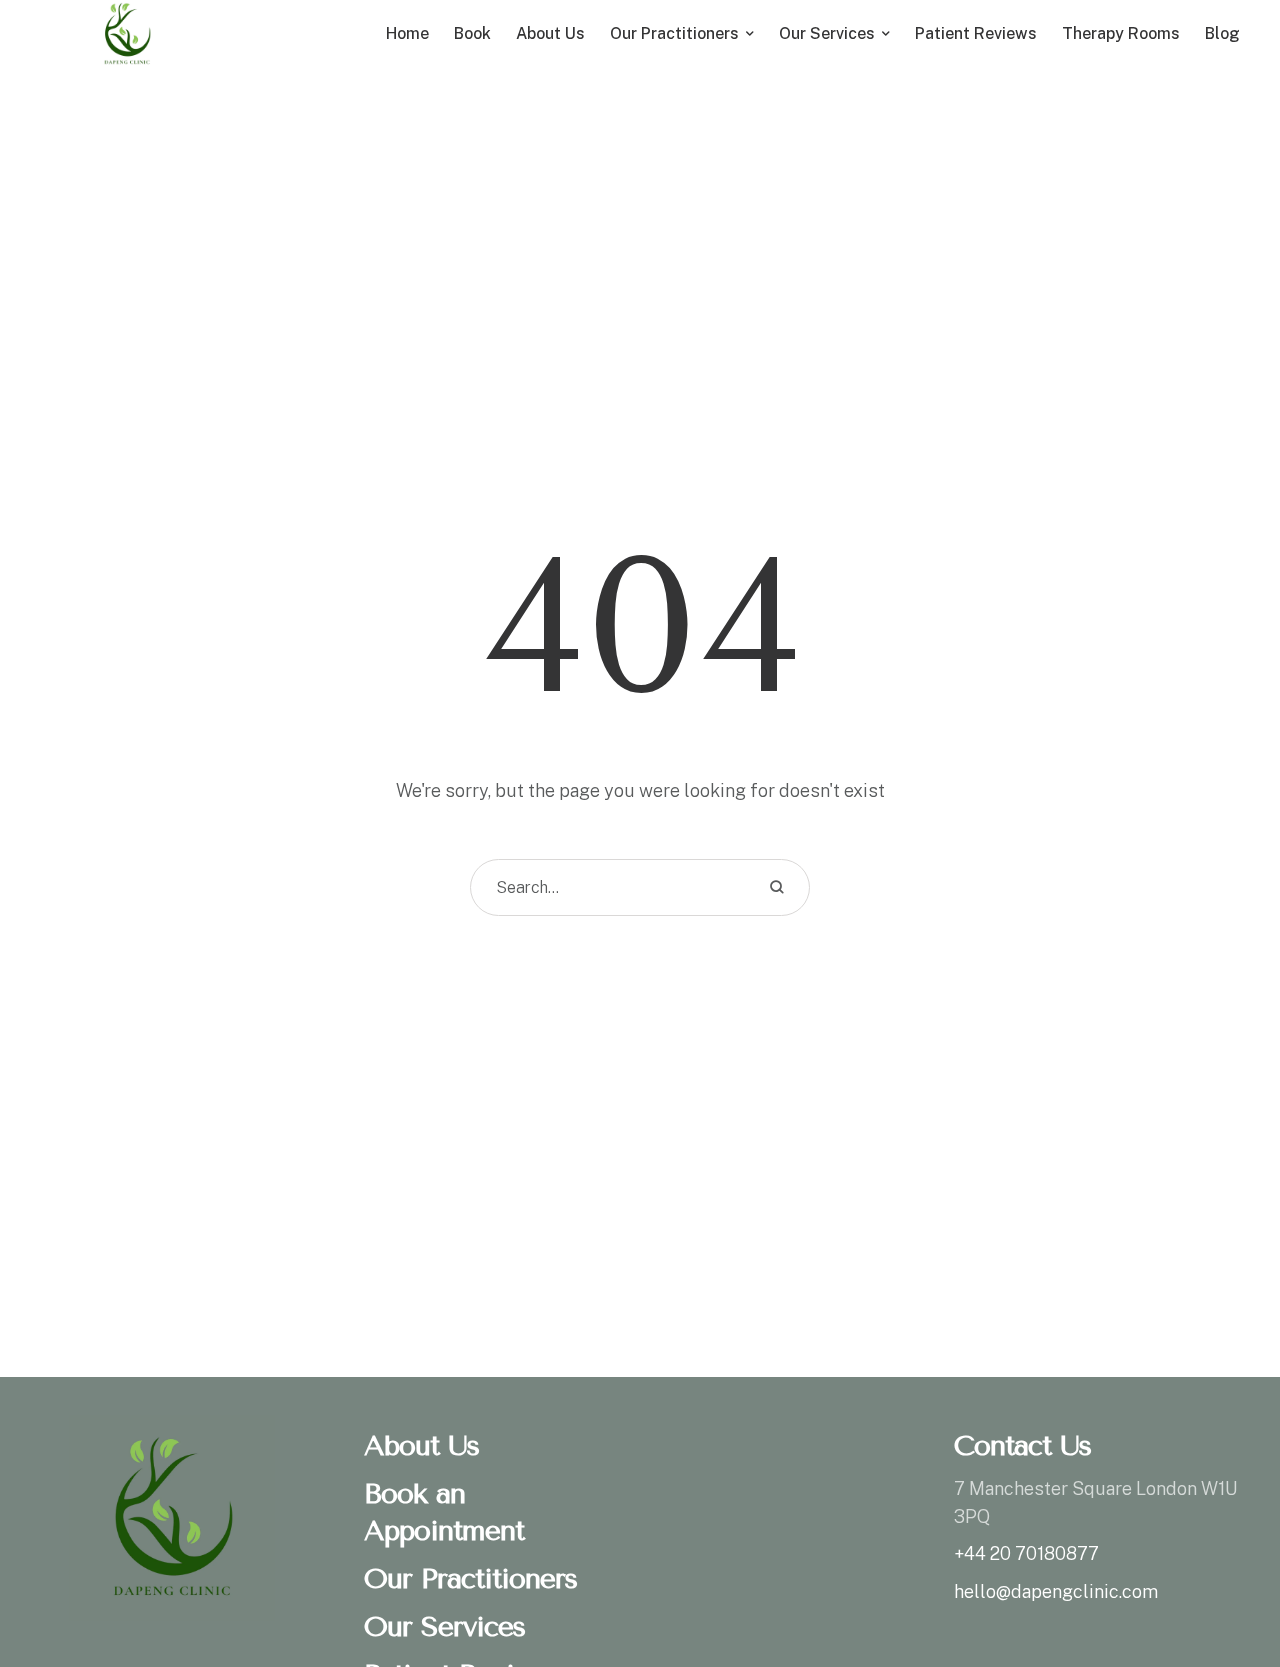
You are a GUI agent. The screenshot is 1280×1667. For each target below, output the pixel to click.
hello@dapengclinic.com (1056, 1591)
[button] (1225, 1582)
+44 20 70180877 (1026, 1553)
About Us (421, 1445)
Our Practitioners (470, 1578)
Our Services (444, 1626)
